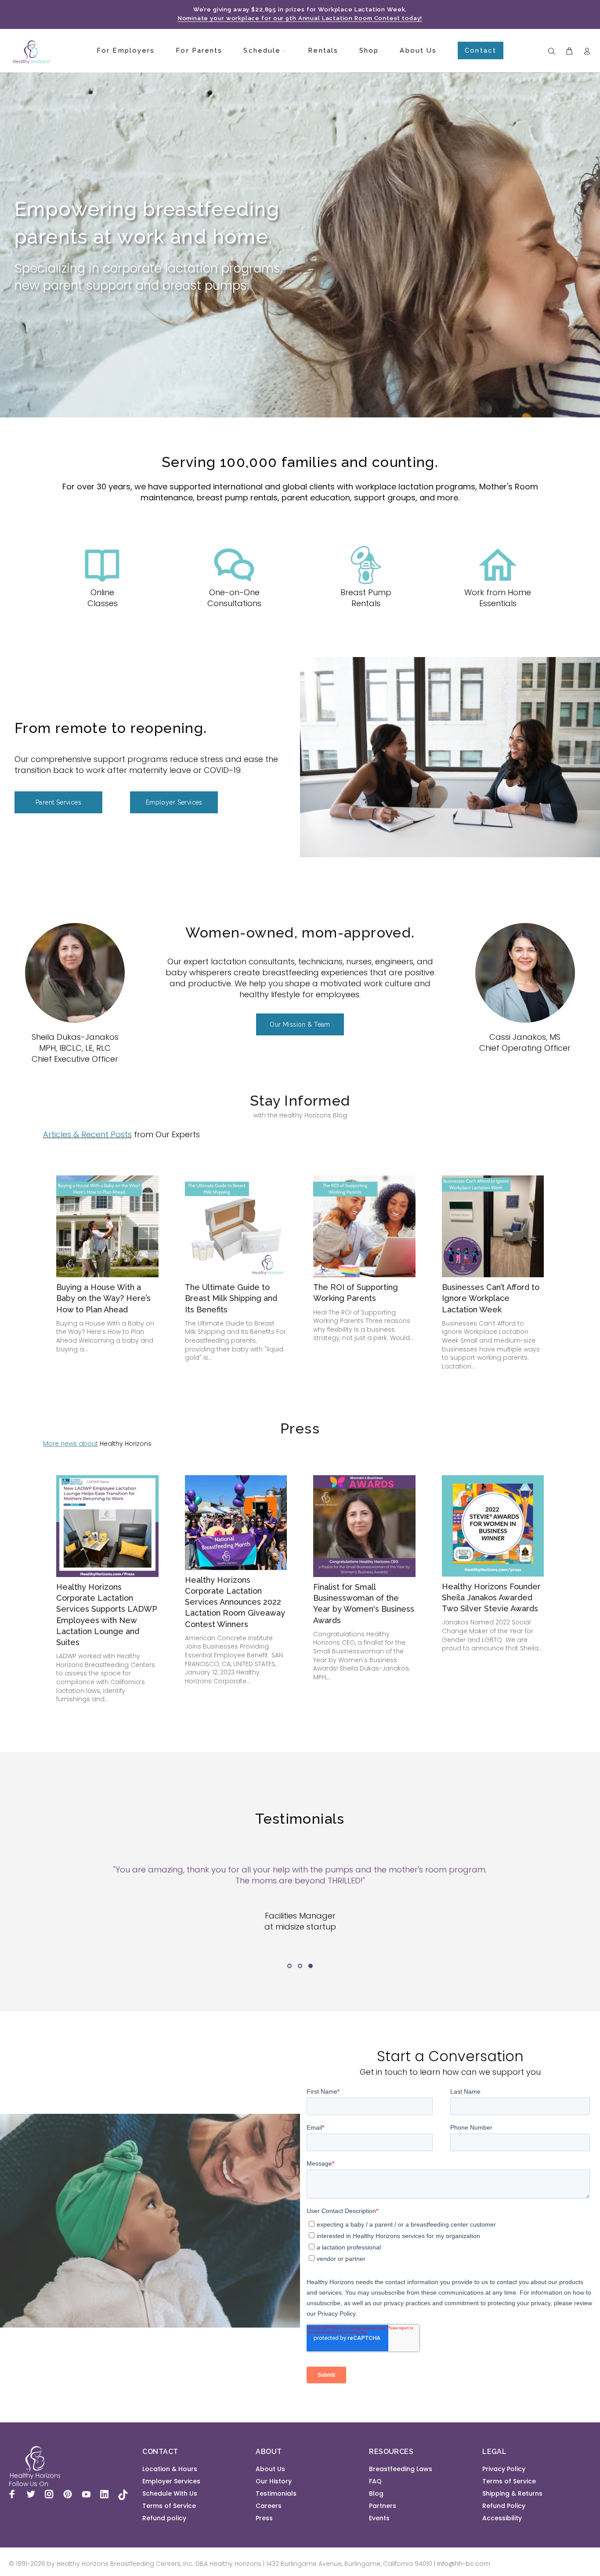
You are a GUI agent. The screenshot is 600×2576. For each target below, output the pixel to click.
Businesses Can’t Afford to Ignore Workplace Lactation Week (491, 1298)
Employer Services (171, 2481)
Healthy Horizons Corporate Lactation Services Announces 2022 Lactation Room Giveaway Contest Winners (235, 1602)
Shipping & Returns (512, 2493)
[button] (289, 1966)
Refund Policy (504, 2506)
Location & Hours (170, 2469)
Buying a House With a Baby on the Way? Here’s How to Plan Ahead (103, 1298)
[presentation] (30, 1914)
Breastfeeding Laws (401, 2469)
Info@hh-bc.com (464, 2564)
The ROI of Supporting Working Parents (356, 1293)
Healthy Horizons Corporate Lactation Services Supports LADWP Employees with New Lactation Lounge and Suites (107, 1615)
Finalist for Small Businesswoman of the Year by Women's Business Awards (364, 1604)
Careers (269, 2506)
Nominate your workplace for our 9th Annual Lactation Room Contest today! (300, 18)
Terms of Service (169, 2506)
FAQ (375, 2481)
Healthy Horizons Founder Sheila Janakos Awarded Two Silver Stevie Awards (491, 1597)
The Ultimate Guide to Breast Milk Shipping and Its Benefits (231, 1298)
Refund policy (164, 2518)
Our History (274, 2481)
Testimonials (276, 2493)
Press (264, 2518)
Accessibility (502, 2518)
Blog (376, 2493)
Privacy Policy (504, 2469)
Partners (383, 2506)
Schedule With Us (170, 2493)
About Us (270, 2469)
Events (379, 2518)
